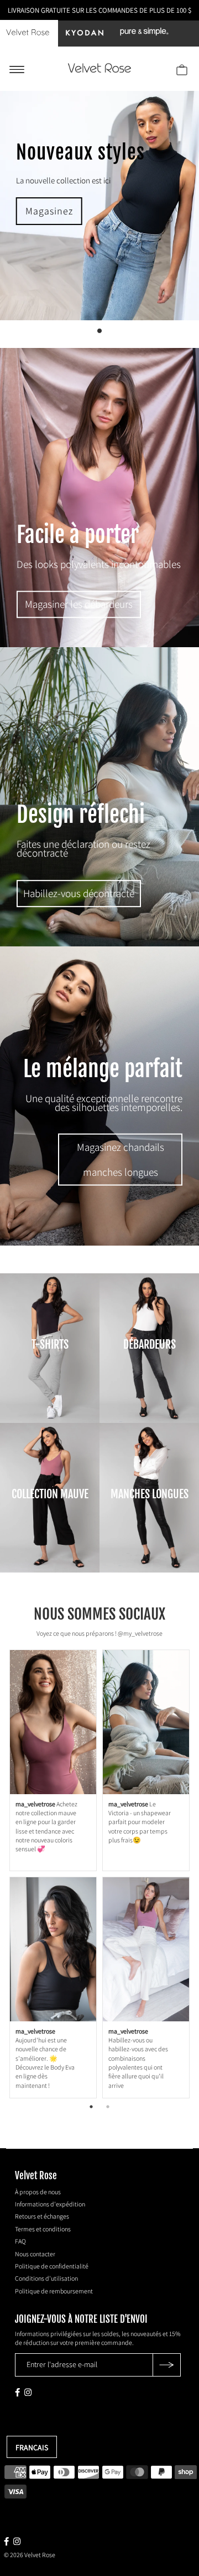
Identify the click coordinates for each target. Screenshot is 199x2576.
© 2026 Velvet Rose (30, 2555)
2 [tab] (108, 2107)
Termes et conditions (43, 2229)
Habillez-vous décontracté (79, 893)
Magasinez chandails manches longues (121, 1159)
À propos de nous (38, 2192)
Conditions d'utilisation (46, 2278)
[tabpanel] (99, 1874)
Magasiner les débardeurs (79, 605)
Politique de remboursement (54, 2291)
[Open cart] (182, 69)
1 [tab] (91, 2107)
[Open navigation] (17, 69)
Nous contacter (35, 2254)
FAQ (20, 2241)
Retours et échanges (42, 2216)
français (32, 2447)
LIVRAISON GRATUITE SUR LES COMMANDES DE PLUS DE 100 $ (99, 10)
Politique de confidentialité (52, 2266)
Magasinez (49, 211)
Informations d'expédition (50, 2204)
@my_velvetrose (140, 1633)
